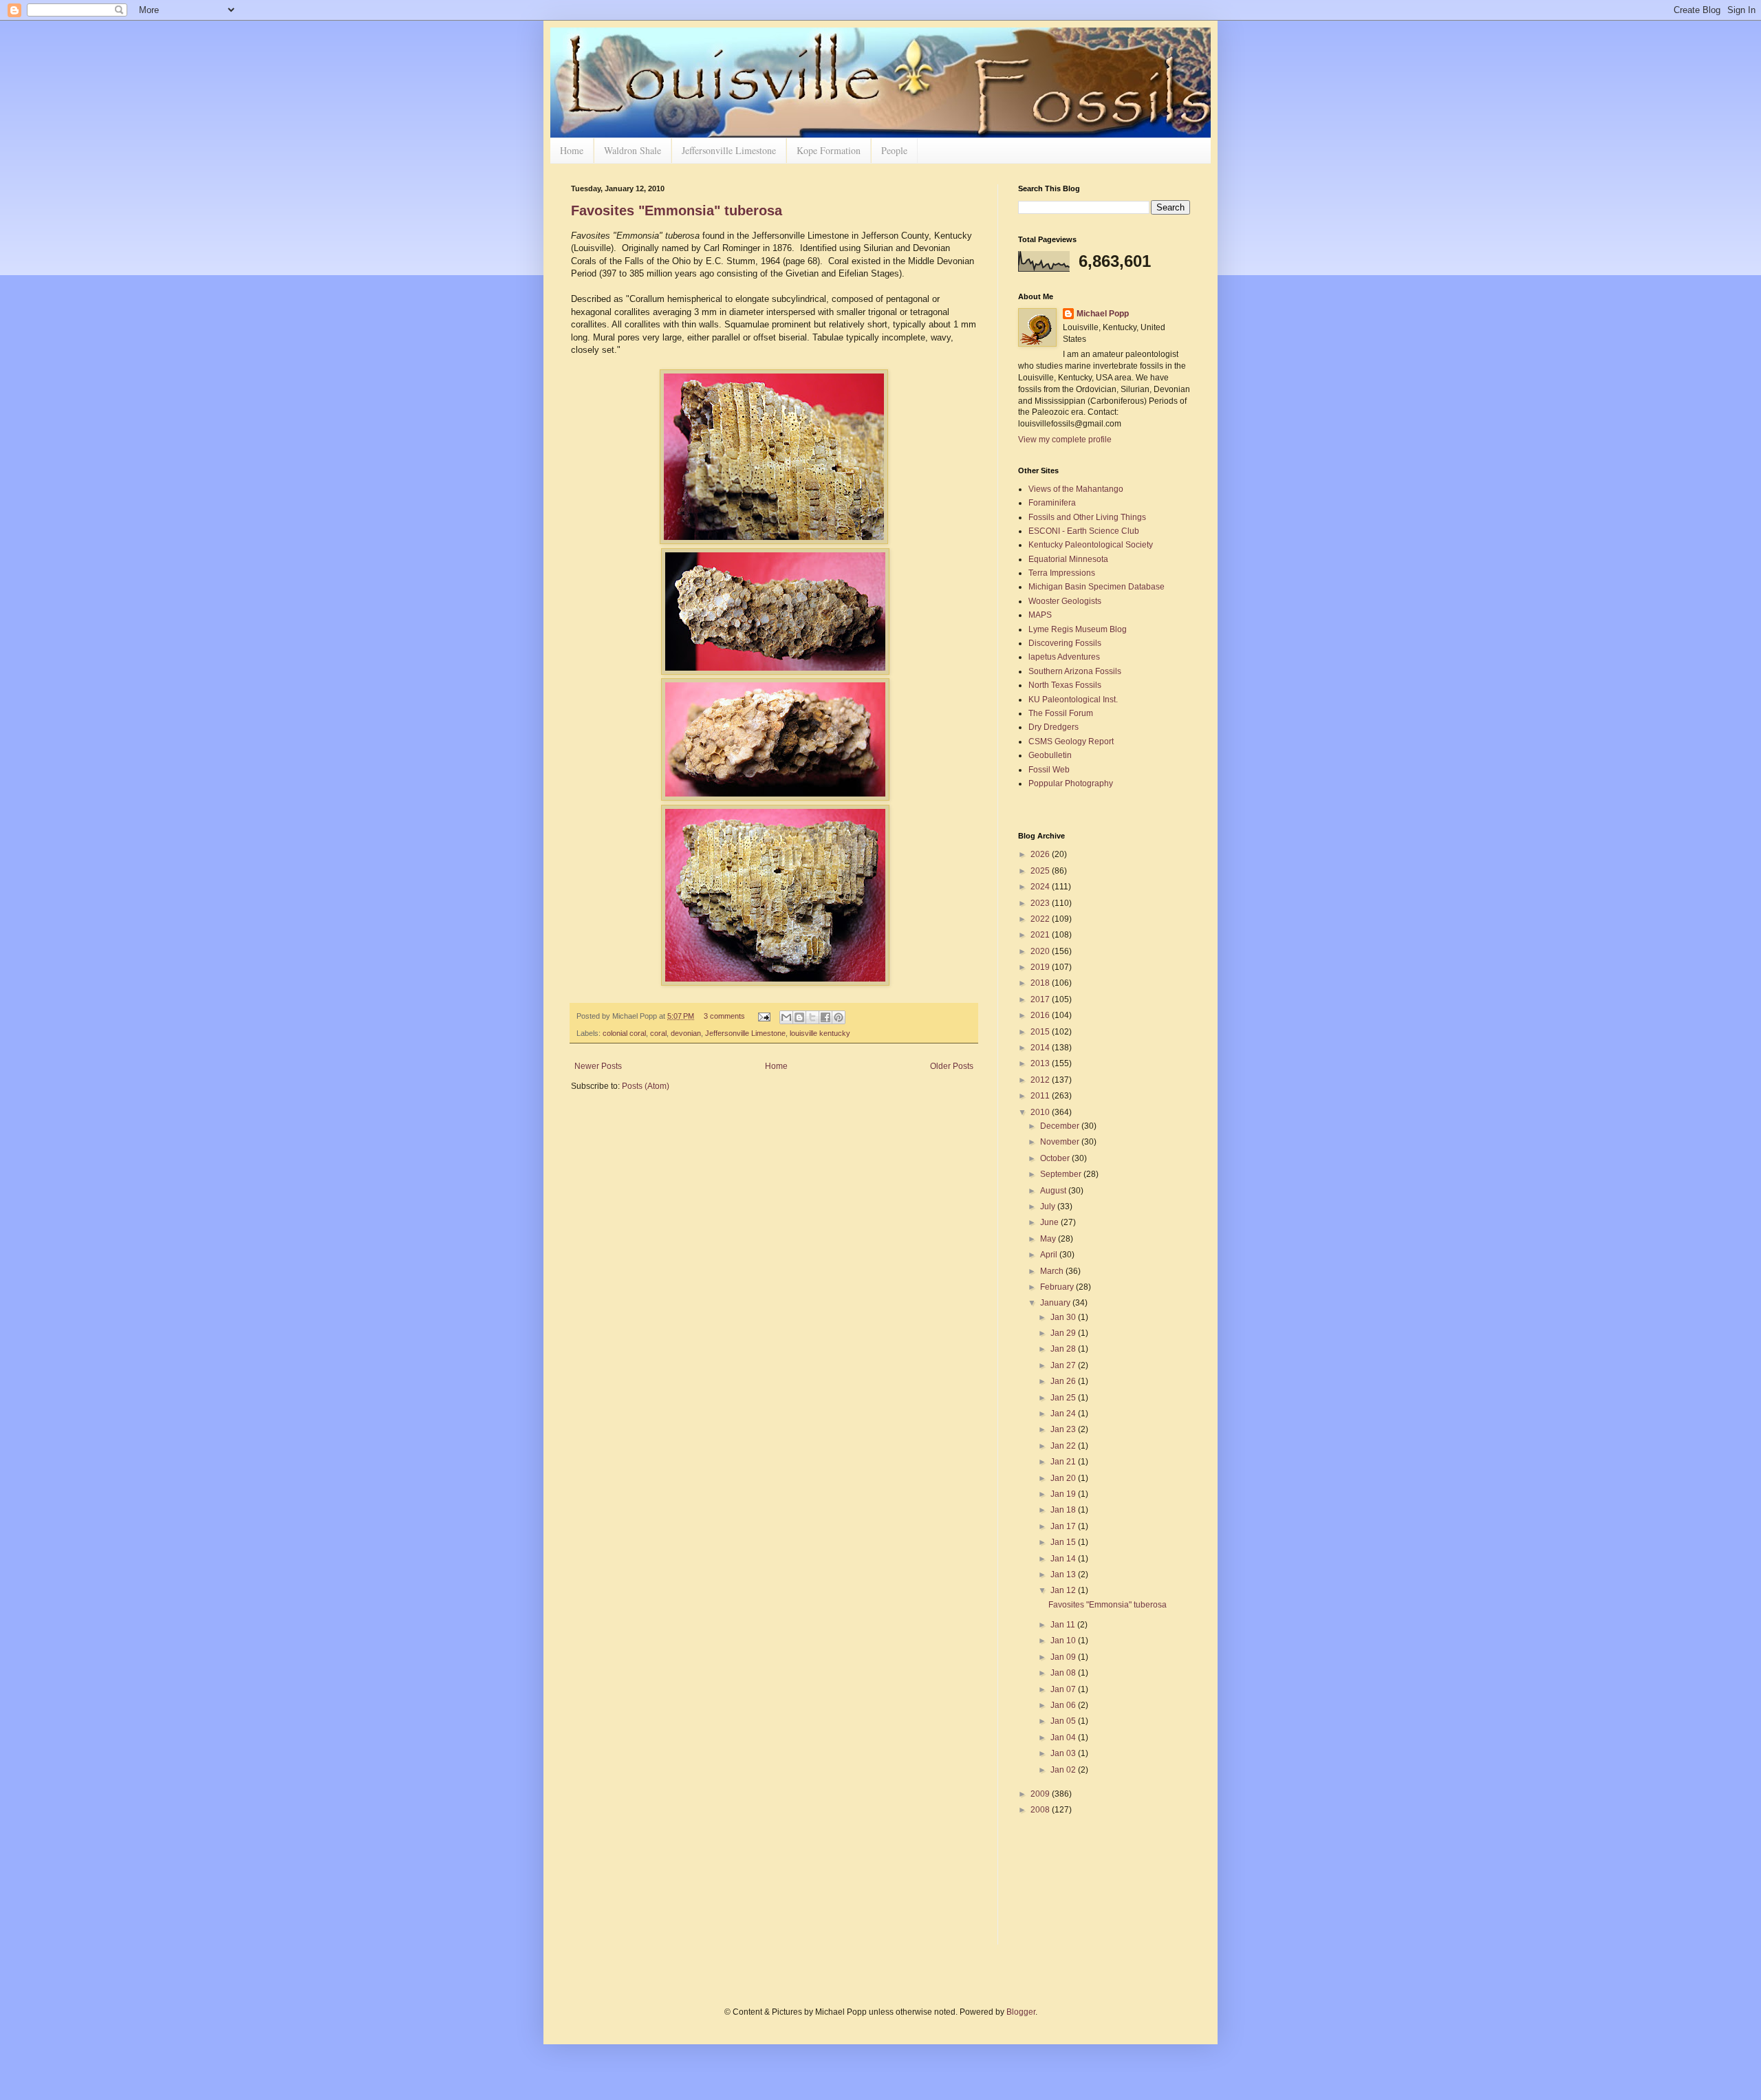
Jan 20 (1064, 1478)
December (1061, 1126)
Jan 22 (1064, 1446)
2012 (1041, 1080)
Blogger (1021, 2012)
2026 (1041, 854)
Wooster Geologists (1065, 601)
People (894, 150)
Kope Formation (829, 150)
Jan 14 (1064, 1559)
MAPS (1040, 615)
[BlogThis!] (799, 1017)
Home (572, 150)
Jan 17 (1064, 1526)
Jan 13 (1064, 1574)
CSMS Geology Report (1071, 742)
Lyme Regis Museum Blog (1078, 629)
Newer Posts (598, 1066)
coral (658, 1033)
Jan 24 (1064, 1414)
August (1054, 1191)
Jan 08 (1064, 1673)
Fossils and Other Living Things (1087, 517)
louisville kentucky (820, 1033)
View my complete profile (1065, 440)
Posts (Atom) (646, 1086)
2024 (1041, 887)
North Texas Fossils (1065, 685)
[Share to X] (812, 1017)
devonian (686, 1033)
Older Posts (952, 1066)
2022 (1041, 919)
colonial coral (624, 1033)
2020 (1041, 951)
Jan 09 (1064, 1657)
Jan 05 (1064, 1721)
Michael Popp (1103, 314)
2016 (1041, 1015)
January (1056, 1303)
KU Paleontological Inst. (1073, 700)
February (1058, 1287)
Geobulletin (1050, 755)
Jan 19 (1064, 1494)
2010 (1041, 1112)
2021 (1041, 935)
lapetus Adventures (1064, 657)
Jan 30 (1064, 1317)
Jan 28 (1064, 1349)
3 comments (724, 1016)
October (1056, 1158)
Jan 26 (1064, 1381)
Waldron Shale (633, 150)
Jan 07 (1064, 1689)
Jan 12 (1064, 1590)
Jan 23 (1064, 1429)
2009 (1041, 1794)
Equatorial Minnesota (1068, 559)
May (1049, 1239)
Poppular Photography (1071, 783)
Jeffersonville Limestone (729, 150)
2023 (1041, 903)
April (1050, 1255)
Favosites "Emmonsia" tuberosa (677, 210)
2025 (1041, 871)
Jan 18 (1064, 1510)
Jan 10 (1064, 1641)
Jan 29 (1064, 1333)
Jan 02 (1064, 1770)
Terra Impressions (1062, 573)
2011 (1041, 1096)
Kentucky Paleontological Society (1091, 545)
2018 (1041, 983)
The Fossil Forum (1061, 713)
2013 (1041, 1063)
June (1050, 1222)
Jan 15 (1064, 1542)
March (1053, 1271)
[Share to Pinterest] (839, 1017)
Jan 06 (1064, 1705)
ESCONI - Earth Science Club (1084, 531)
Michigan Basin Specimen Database (1096, 587)
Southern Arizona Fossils (1075, 671)
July (1049, 1206)
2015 (1041, 1032)
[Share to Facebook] (825, 1017)
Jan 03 (1064, 1753)
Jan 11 (1064, 1625)
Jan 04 (1064, 1738)
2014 (1041, 1048)
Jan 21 (1064, 1462)
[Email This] (786, 1017)
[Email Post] (764, 1016)
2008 (1041, 1810)
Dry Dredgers (1054, 727)
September (1062, 1174)
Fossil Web (1049, 770)
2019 (1041, 967)
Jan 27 (1064, 1365)
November (1061, 1142)
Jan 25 (1064, 1398)
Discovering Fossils (1065, 643)
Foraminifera (1052, 503)
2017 (1041, 999)
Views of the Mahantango (1076, 489)
